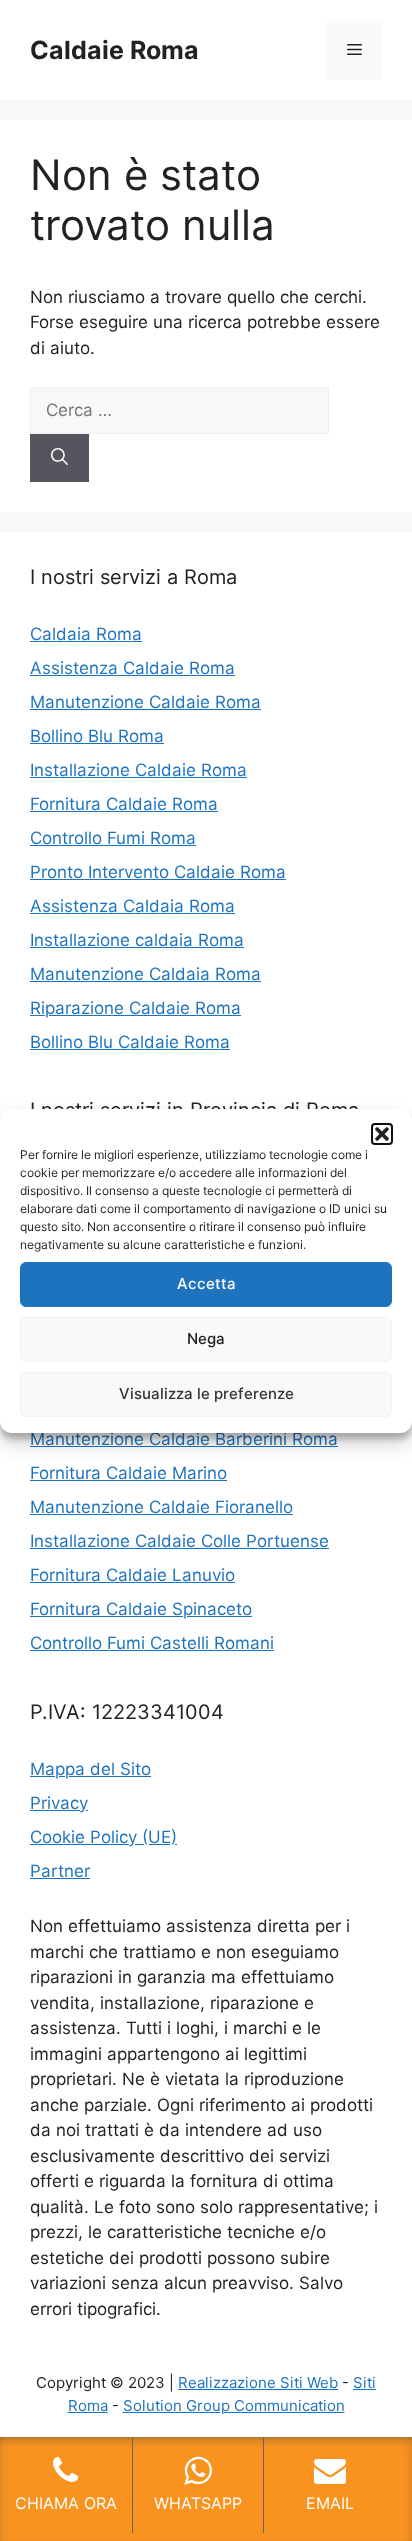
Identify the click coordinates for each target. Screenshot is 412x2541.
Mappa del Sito (90, 1769)
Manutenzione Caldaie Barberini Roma (184, 1439)
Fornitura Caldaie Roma (124, 804)
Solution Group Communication (234, 2405)
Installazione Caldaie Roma (138, 770)
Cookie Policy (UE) (103, 1837)
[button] (382, 1134)
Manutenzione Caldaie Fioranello (161, 1507)
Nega (206, 1338)
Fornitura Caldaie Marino (128, 1473)
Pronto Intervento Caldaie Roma (158, 872)
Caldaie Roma (114, 50)
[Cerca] (59, 458)
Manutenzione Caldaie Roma (145, 702)
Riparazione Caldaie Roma (135, 1008)
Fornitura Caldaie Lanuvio (132, 1575)
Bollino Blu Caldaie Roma (130, 1042)
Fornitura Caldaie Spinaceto (141, 1609)
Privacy (59, 1803)
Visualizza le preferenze (206, 1393)
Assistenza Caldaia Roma (132, 906)
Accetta (206, 1283)
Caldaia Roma (86, 634)
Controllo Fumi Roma (113, 838)
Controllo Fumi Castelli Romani (152, 1643)
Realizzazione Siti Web (258, 2382)
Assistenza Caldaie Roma (132, 668)
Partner (60, 1871)
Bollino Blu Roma (97, 736)
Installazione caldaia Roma (137, 940)
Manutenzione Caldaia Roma (145, 974)
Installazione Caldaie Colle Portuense (179, 1541)
